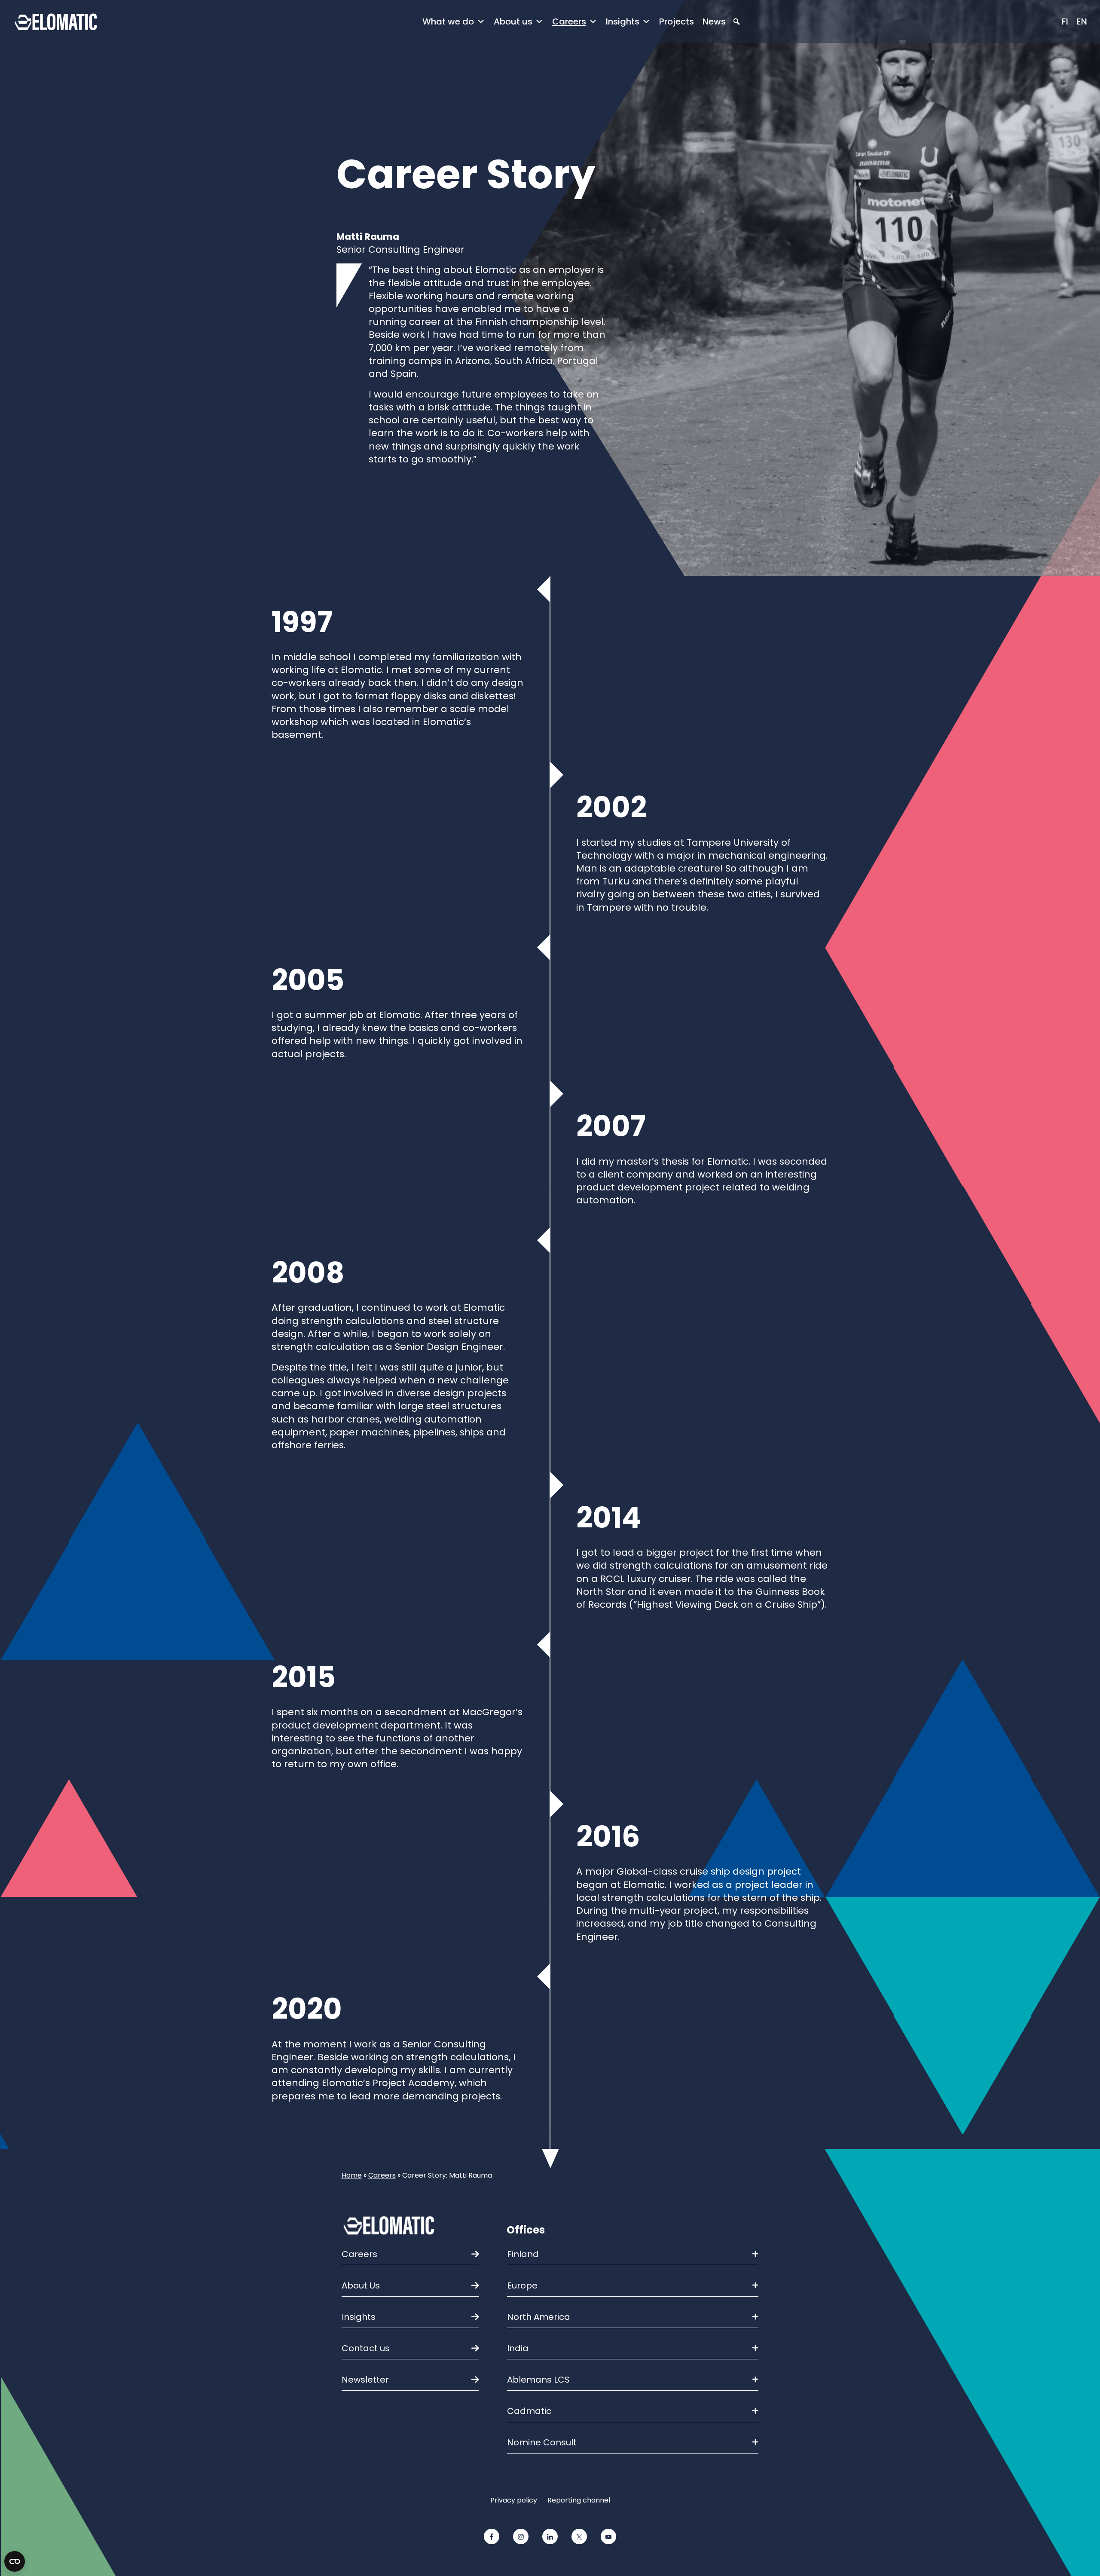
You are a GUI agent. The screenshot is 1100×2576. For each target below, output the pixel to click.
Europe (522, 2285)
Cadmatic (529, 2411)
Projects (677, 21)
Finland (523, 2254)
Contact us (366, 2348)
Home (352, 2175)
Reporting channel (579, 2500)
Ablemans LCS (538, 2380)
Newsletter (365, 2380)
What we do (448, 21)
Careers (569, 21)
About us (513, 21)
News (714, 21)
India (518, 2348)
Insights (623, 21)
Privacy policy (514, 2500)
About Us (361, 2285)
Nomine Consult (542, 2442)
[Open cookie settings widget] (15, 2561)
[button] (736, 22)
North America (539, 2317)
